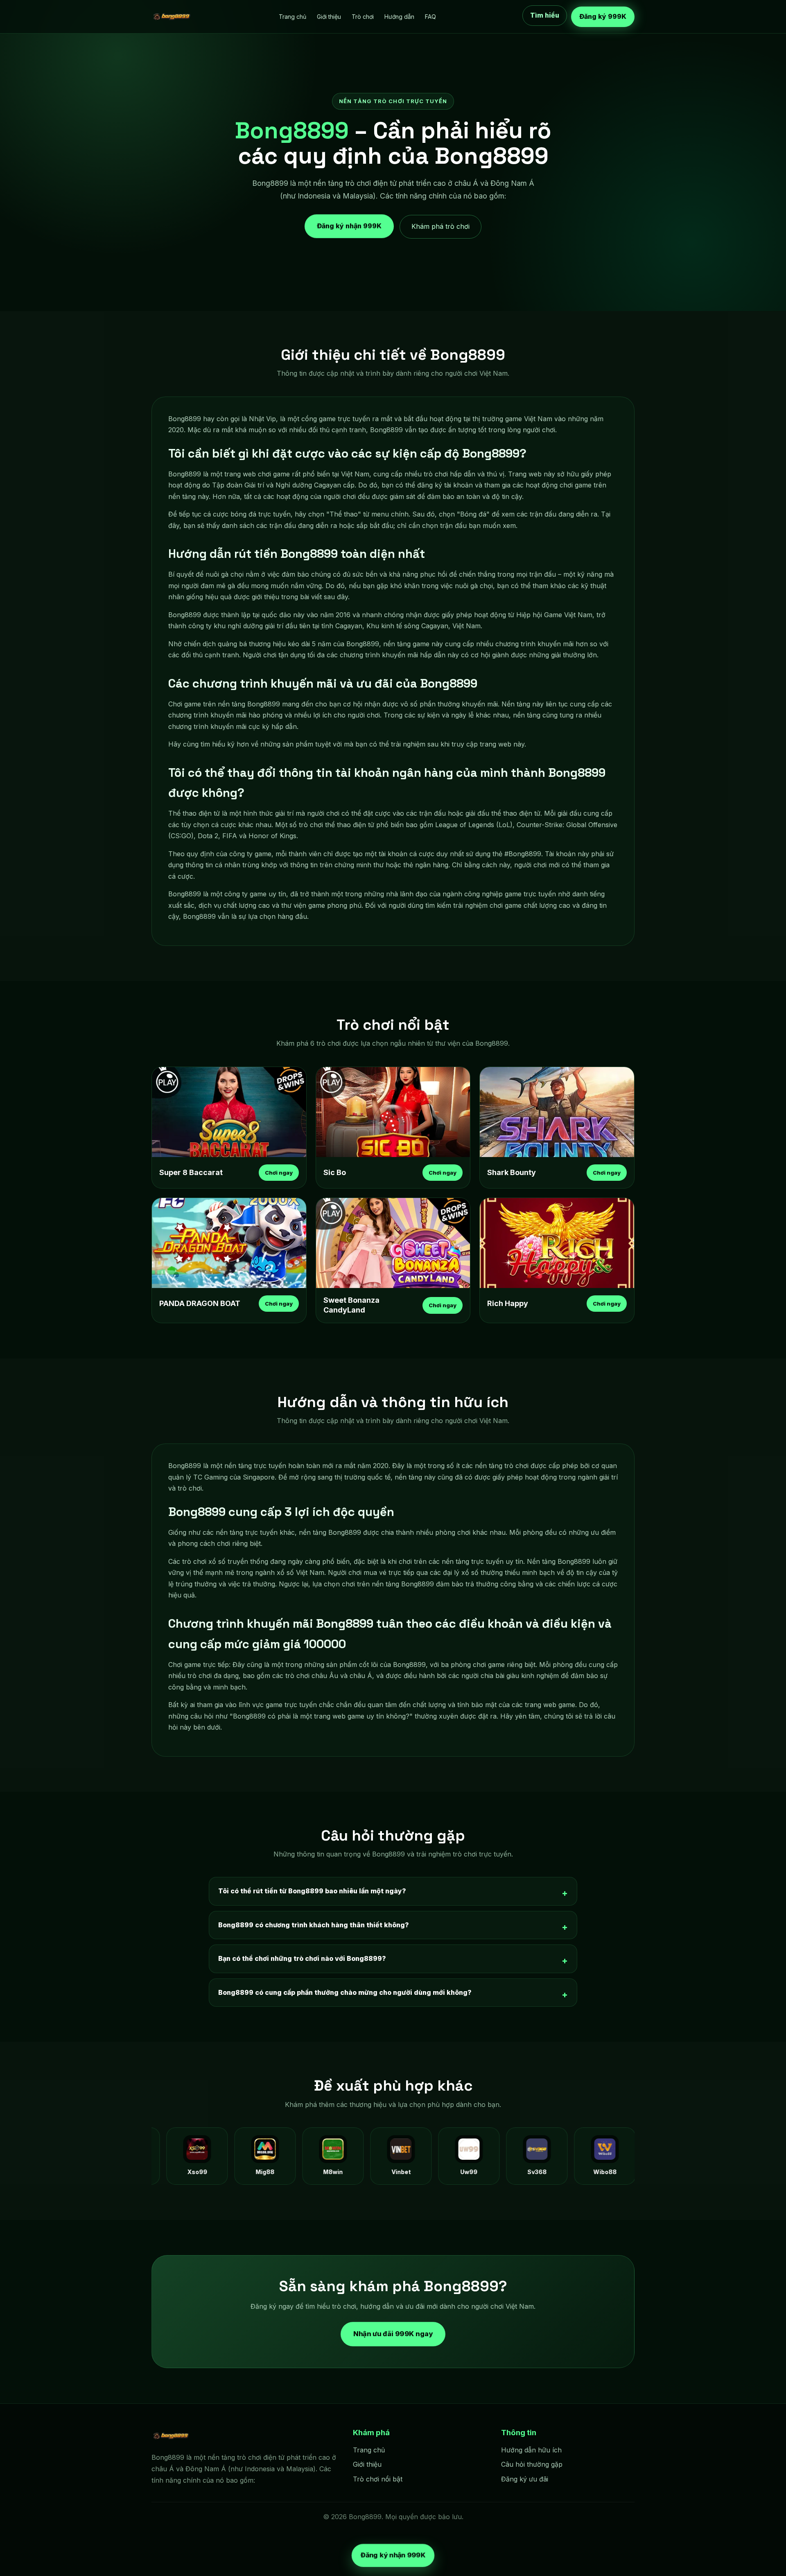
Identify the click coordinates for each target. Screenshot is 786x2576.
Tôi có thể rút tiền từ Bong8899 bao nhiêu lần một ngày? (312, 1891)
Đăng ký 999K (603, 16)
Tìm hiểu (545, 15)
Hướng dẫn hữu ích (531, 2450)
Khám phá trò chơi (440, 226)
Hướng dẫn (399, 17)
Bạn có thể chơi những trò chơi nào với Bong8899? (302, 1958)
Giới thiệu (329, 17)
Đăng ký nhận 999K (349, 223)
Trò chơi (363, 17)
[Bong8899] (172, 17)
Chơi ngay (279, 1173)
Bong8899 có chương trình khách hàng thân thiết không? (314, 1925)
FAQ (430, 17)
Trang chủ (292, 17)
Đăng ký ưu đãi (525, 2479)
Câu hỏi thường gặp (532, 2464)
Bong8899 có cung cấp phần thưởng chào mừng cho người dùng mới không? (345, 1992)
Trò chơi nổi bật (378, 2479)
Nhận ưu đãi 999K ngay (393, 2334)
